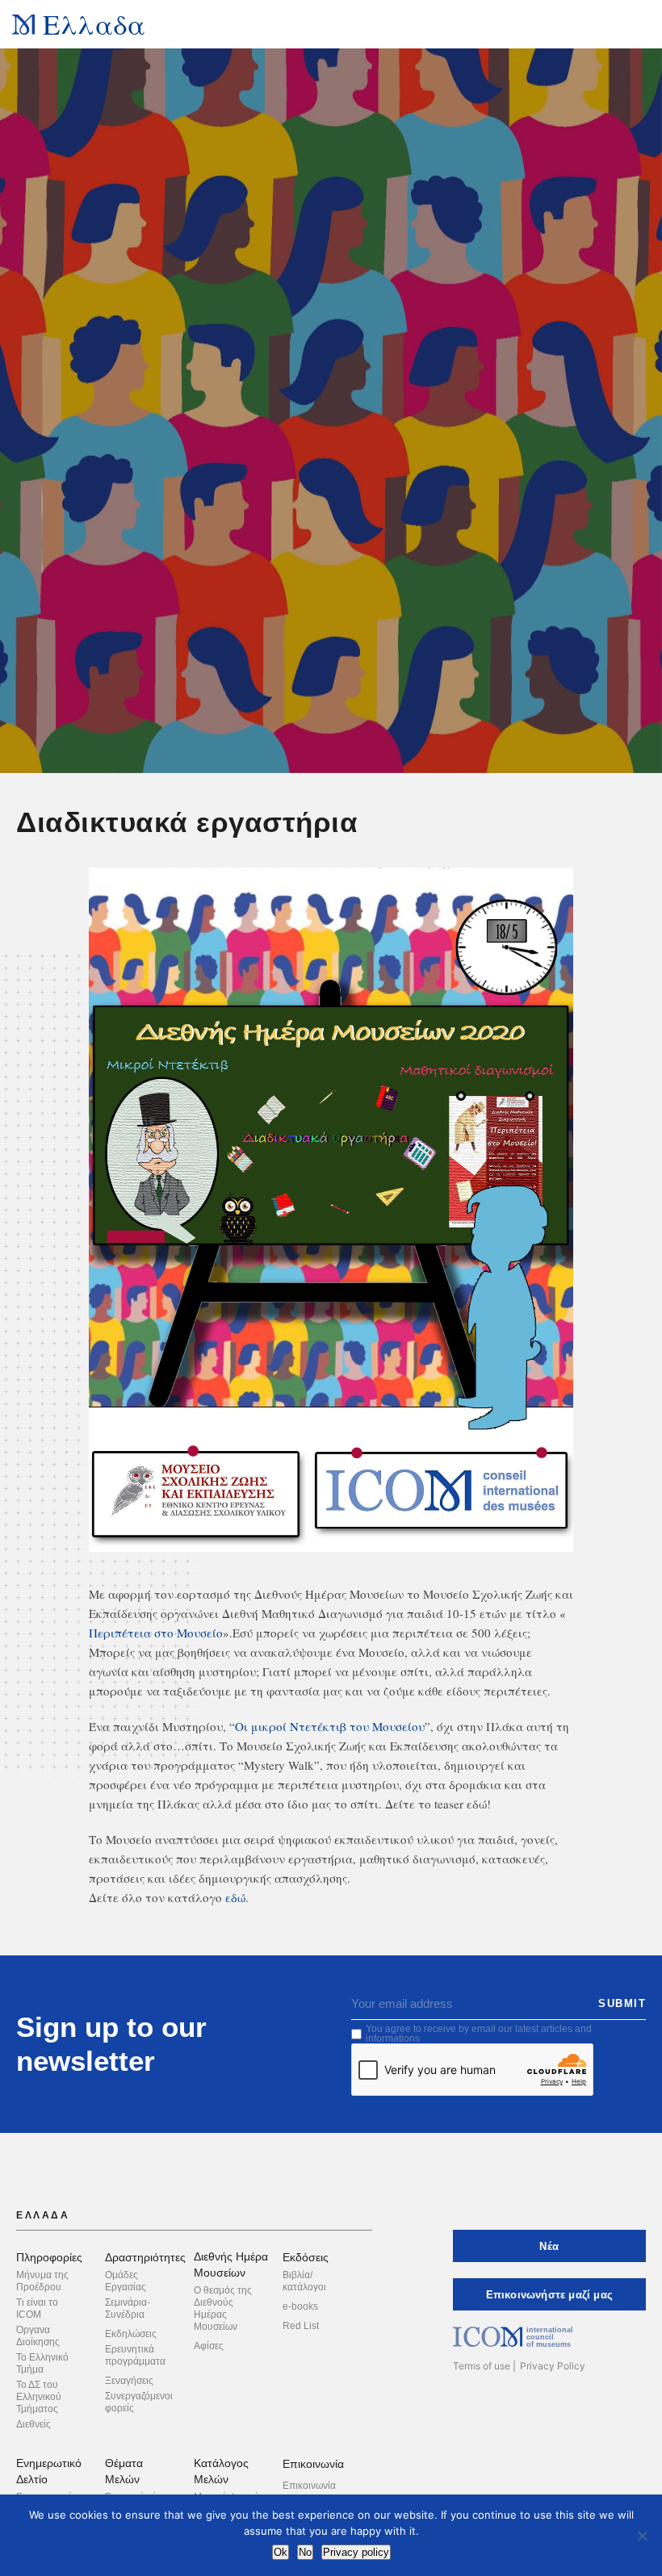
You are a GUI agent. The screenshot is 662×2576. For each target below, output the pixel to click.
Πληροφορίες (49, 2257)
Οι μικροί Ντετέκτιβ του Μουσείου (330, 1726)
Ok (281, 2552)
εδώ (235, 1897)
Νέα (549, 2246)
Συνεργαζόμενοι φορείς (139, 2402)
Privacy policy (356, 2552)
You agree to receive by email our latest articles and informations (479, 2034)
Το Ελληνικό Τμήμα (42, 2363)
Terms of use (482, 2366)
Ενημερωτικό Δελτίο (49, 2471)
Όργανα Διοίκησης (38, 2336)
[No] (642, 2536)
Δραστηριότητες (145, 2257)
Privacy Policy (553, 2366)
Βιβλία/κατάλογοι (304, 2281)
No (305, 2552)
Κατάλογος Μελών (221, 2471)
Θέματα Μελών (124, 2471)
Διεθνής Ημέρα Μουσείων (231, 2264)
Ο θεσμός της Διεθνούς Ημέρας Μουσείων (223, 2308)
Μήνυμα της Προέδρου (42, 2281)
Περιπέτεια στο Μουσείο (156, 1633)
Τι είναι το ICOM (37, 2308)
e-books (300, 2306)
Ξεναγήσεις (129, 2381)
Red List (301, 2326)
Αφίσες (209, 2346)
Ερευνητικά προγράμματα (135, 2355)
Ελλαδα (94, 24)
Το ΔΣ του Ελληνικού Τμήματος (39, 2397)
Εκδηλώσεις (131, 2334)
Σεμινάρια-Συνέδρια (128, 2308)
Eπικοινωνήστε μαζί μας (549, 2295)
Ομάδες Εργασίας (126, 2281)
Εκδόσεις (306, 2257)
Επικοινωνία (313, 2464)
